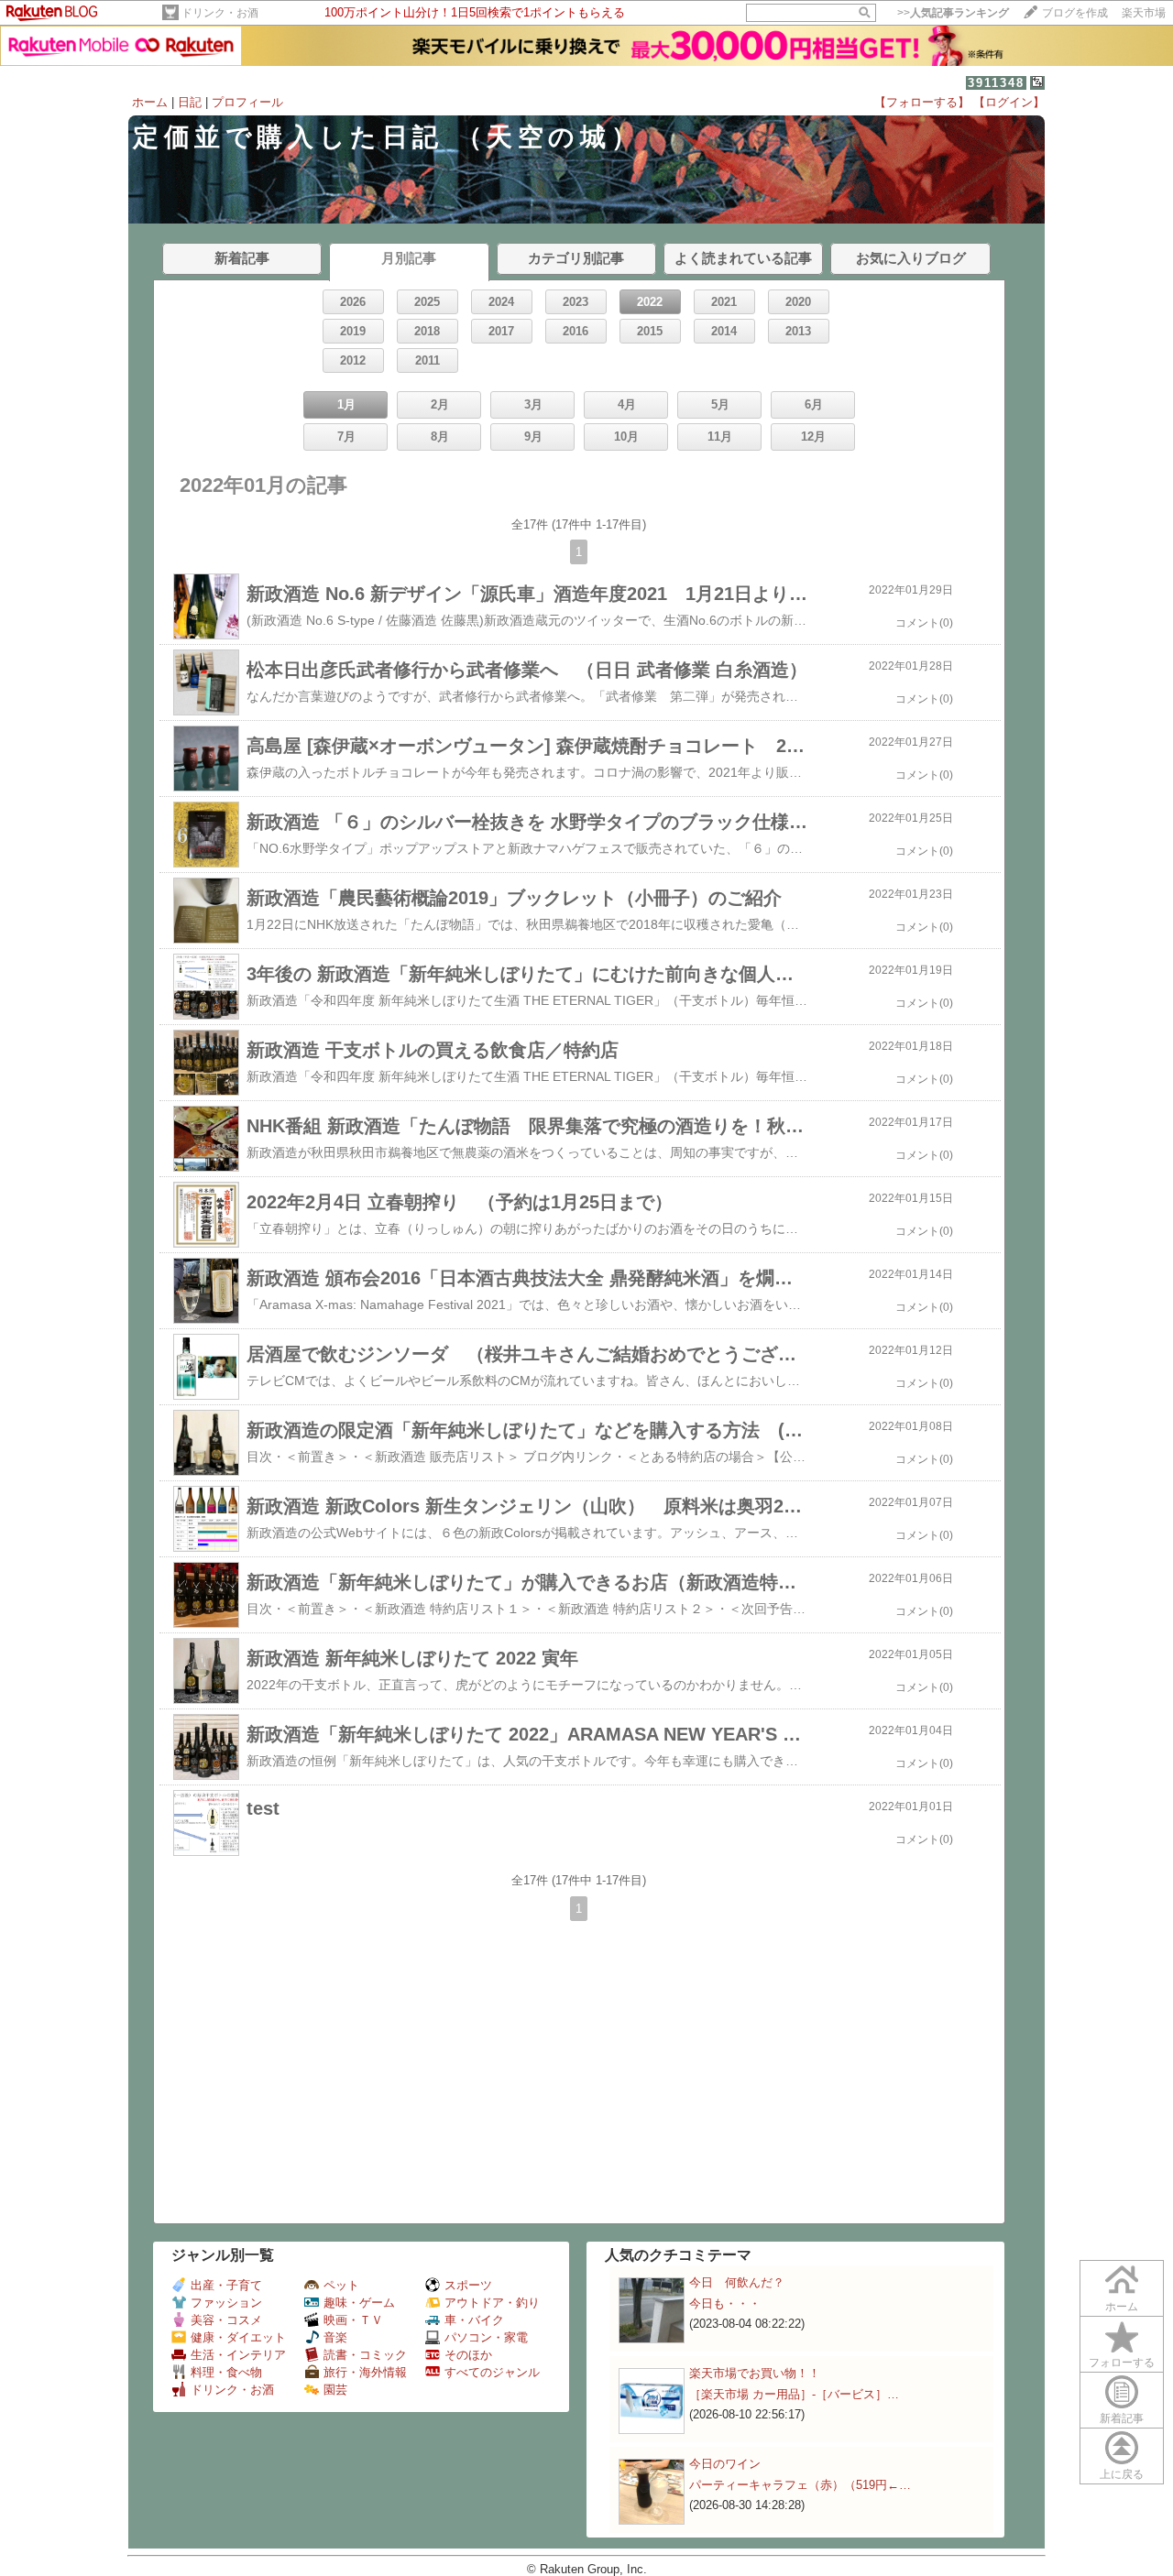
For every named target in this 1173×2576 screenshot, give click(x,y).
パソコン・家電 (486, 2337)
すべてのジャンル (492, 2372)
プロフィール (247, 102)
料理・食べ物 (226, 2372)
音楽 (335, 2337)
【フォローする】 (922, 102)
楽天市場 (1144, 13)
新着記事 (1122, 2418)
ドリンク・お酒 (220, 13)
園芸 (335, 2390)
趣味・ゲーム (359, 2303)
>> (953, 13)
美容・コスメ (226, 2320)
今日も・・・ (725, 2303)
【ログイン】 (1009, 102)
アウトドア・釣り (492, 2303)
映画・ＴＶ (353, 2320)
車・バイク (474, 2320)
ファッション (226, 2303)
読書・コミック (365, 2355)
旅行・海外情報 (365, 2372)
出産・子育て (226, 2285)
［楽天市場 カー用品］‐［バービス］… (794, 2394)
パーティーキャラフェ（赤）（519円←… (800, 2485)
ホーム (150, 102)
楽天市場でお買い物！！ (755, 2373)
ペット (341, 2285)
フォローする (1122, 2363)
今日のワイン (725, 2464)
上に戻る (1122, 2474)
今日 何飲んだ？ (737, 2282)
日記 (190, 102)
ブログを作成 (1075, 13)
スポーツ (468, 2285)
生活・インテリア (238, 2355)
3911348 (996, 83)
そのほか (468, 2355)
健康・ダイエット (238, 2337)
